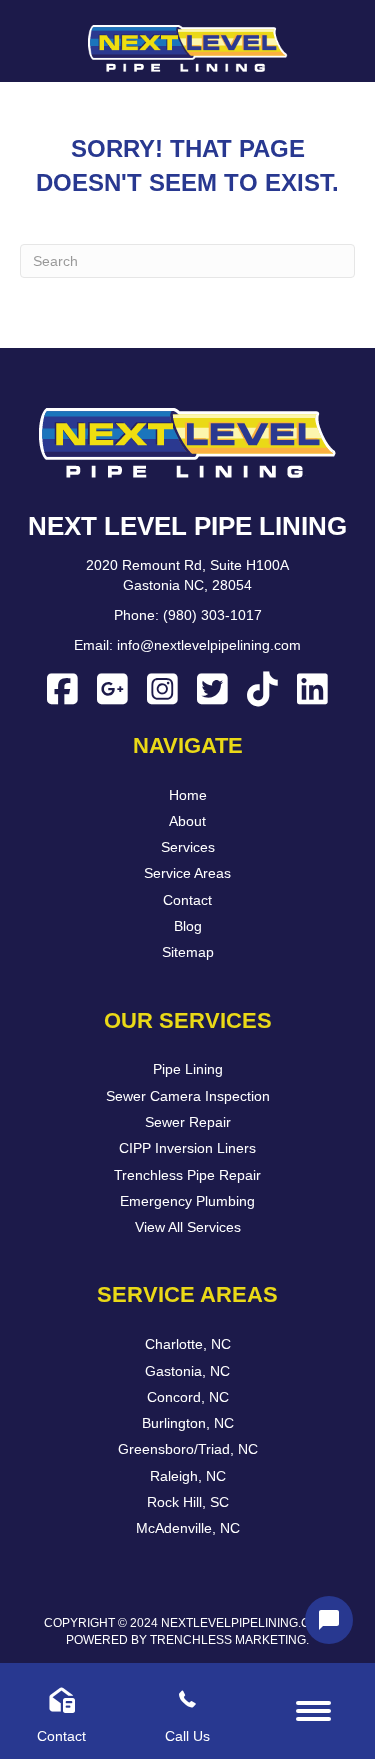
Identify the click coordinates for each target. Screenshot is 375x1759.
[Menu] (313, 1711)
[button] (62, 688)
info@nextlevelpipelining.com (209, 645)
